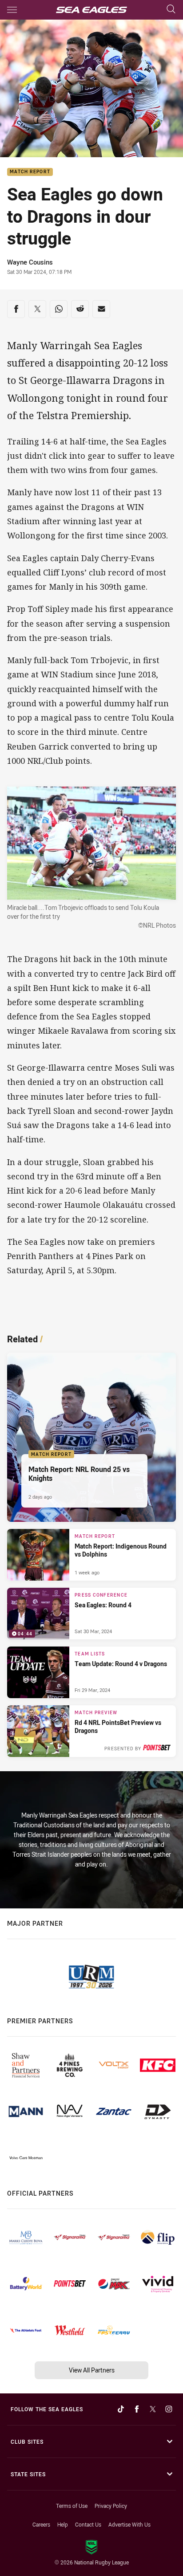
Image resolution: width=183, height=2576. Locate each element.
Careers (41, 2524)
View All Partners (92, 2370)
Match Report (30, 172)
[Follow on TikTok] (121, 2409)
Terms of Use (72, 2506)
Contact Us (88, 2524)
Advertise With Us (129, 2524)
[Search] (171, 10)
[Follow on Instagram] (169, 2409)
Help (63, 2524)
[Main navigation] (12, 10)
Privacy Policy (111, 2506)
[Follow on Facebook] (137, 2409)
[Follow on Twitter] (153, 2409)
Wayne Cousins (30, 262)
